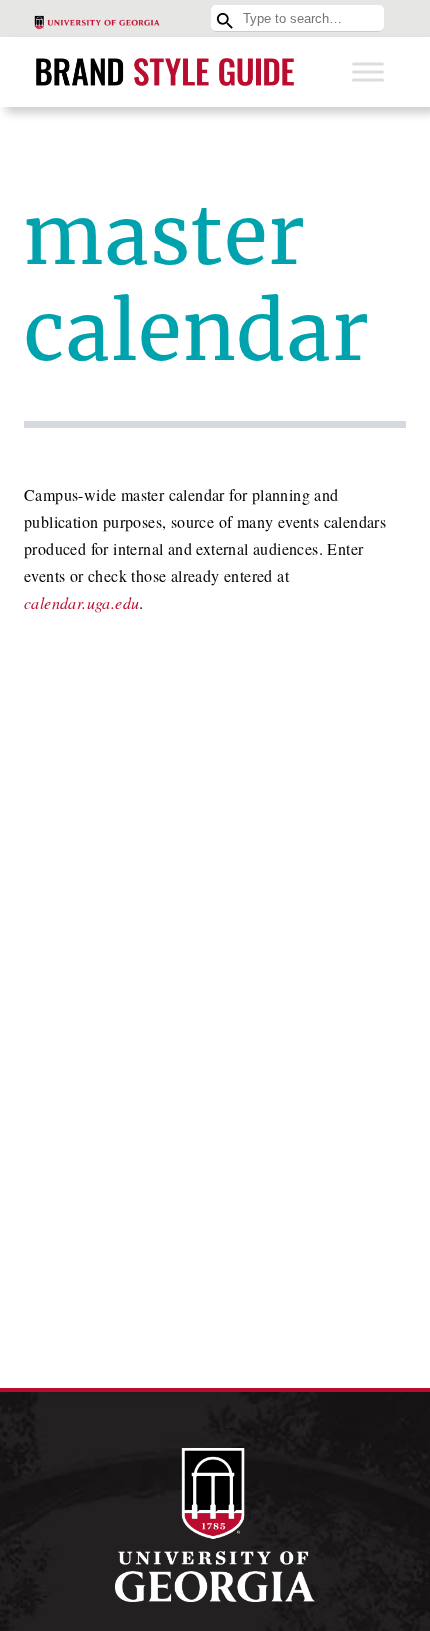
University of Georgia (215, 1525)
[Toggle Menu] (368, 71)
